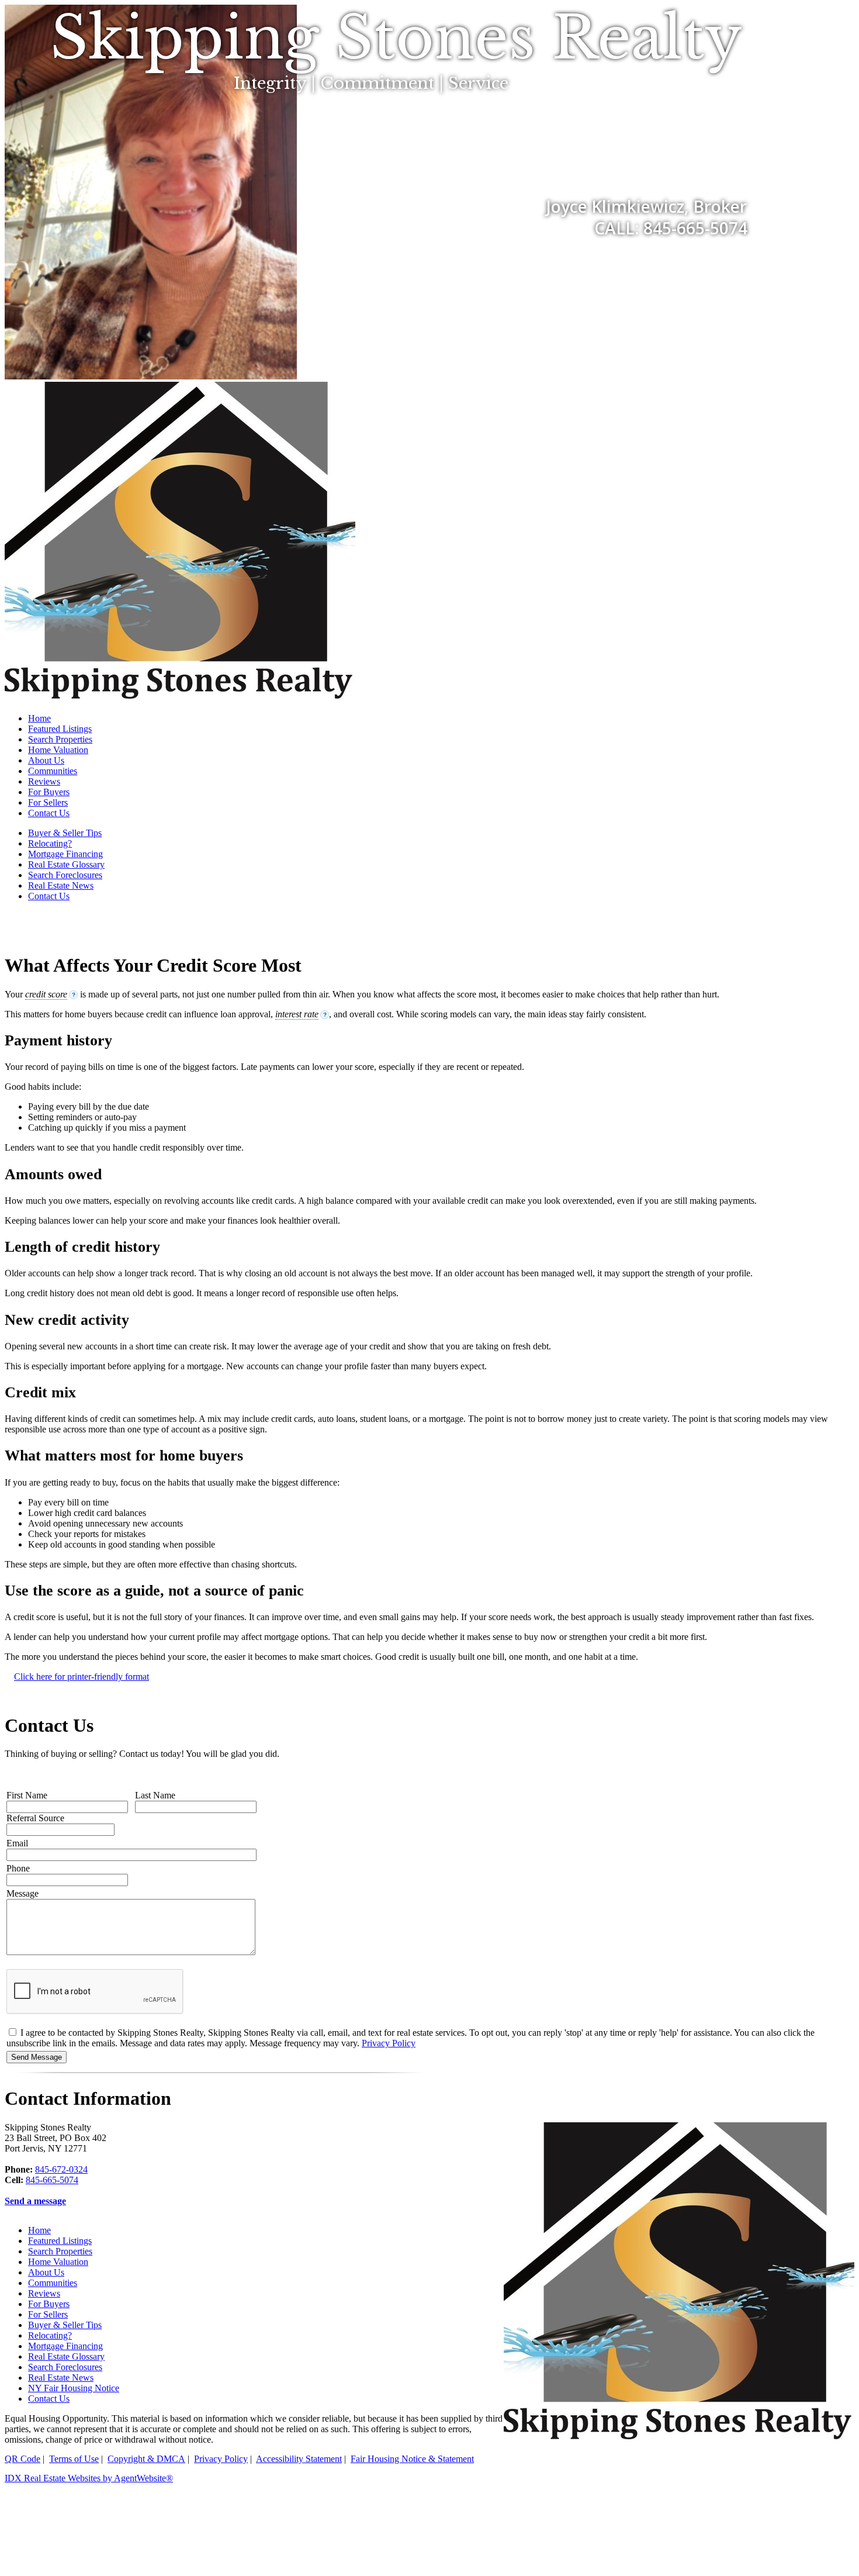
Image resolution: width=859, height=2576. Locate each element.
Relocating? (50, 843)
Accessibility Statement (299, 2459)
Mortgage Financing (65, 854)
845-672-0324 (61, 2169)
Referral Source (35, 1818)
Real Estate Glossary (66, 864)
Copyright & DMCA (146, 2459)
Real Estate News (61, 885)
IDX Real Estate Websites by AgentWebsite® (89, 2478)
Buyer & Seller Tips (65, 833)
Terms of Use (74, 2459)
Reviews (44, 781)
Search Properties (60, 739)
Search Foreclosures (65, 875)
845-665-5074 (52, 2180)
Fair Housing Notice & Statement (412, 2459)
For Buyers (49, 792)
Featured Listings (60, 729)
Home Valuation (58, 750)
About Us (46, 760)
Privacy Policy (389, 2043)
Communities (53, 771)
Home (39, 718)
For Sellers (48, 802)
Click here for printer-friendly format (82, 1677)
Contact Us (49, 813)
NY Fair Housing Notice (74, 2388)
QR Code (22, 2459)
